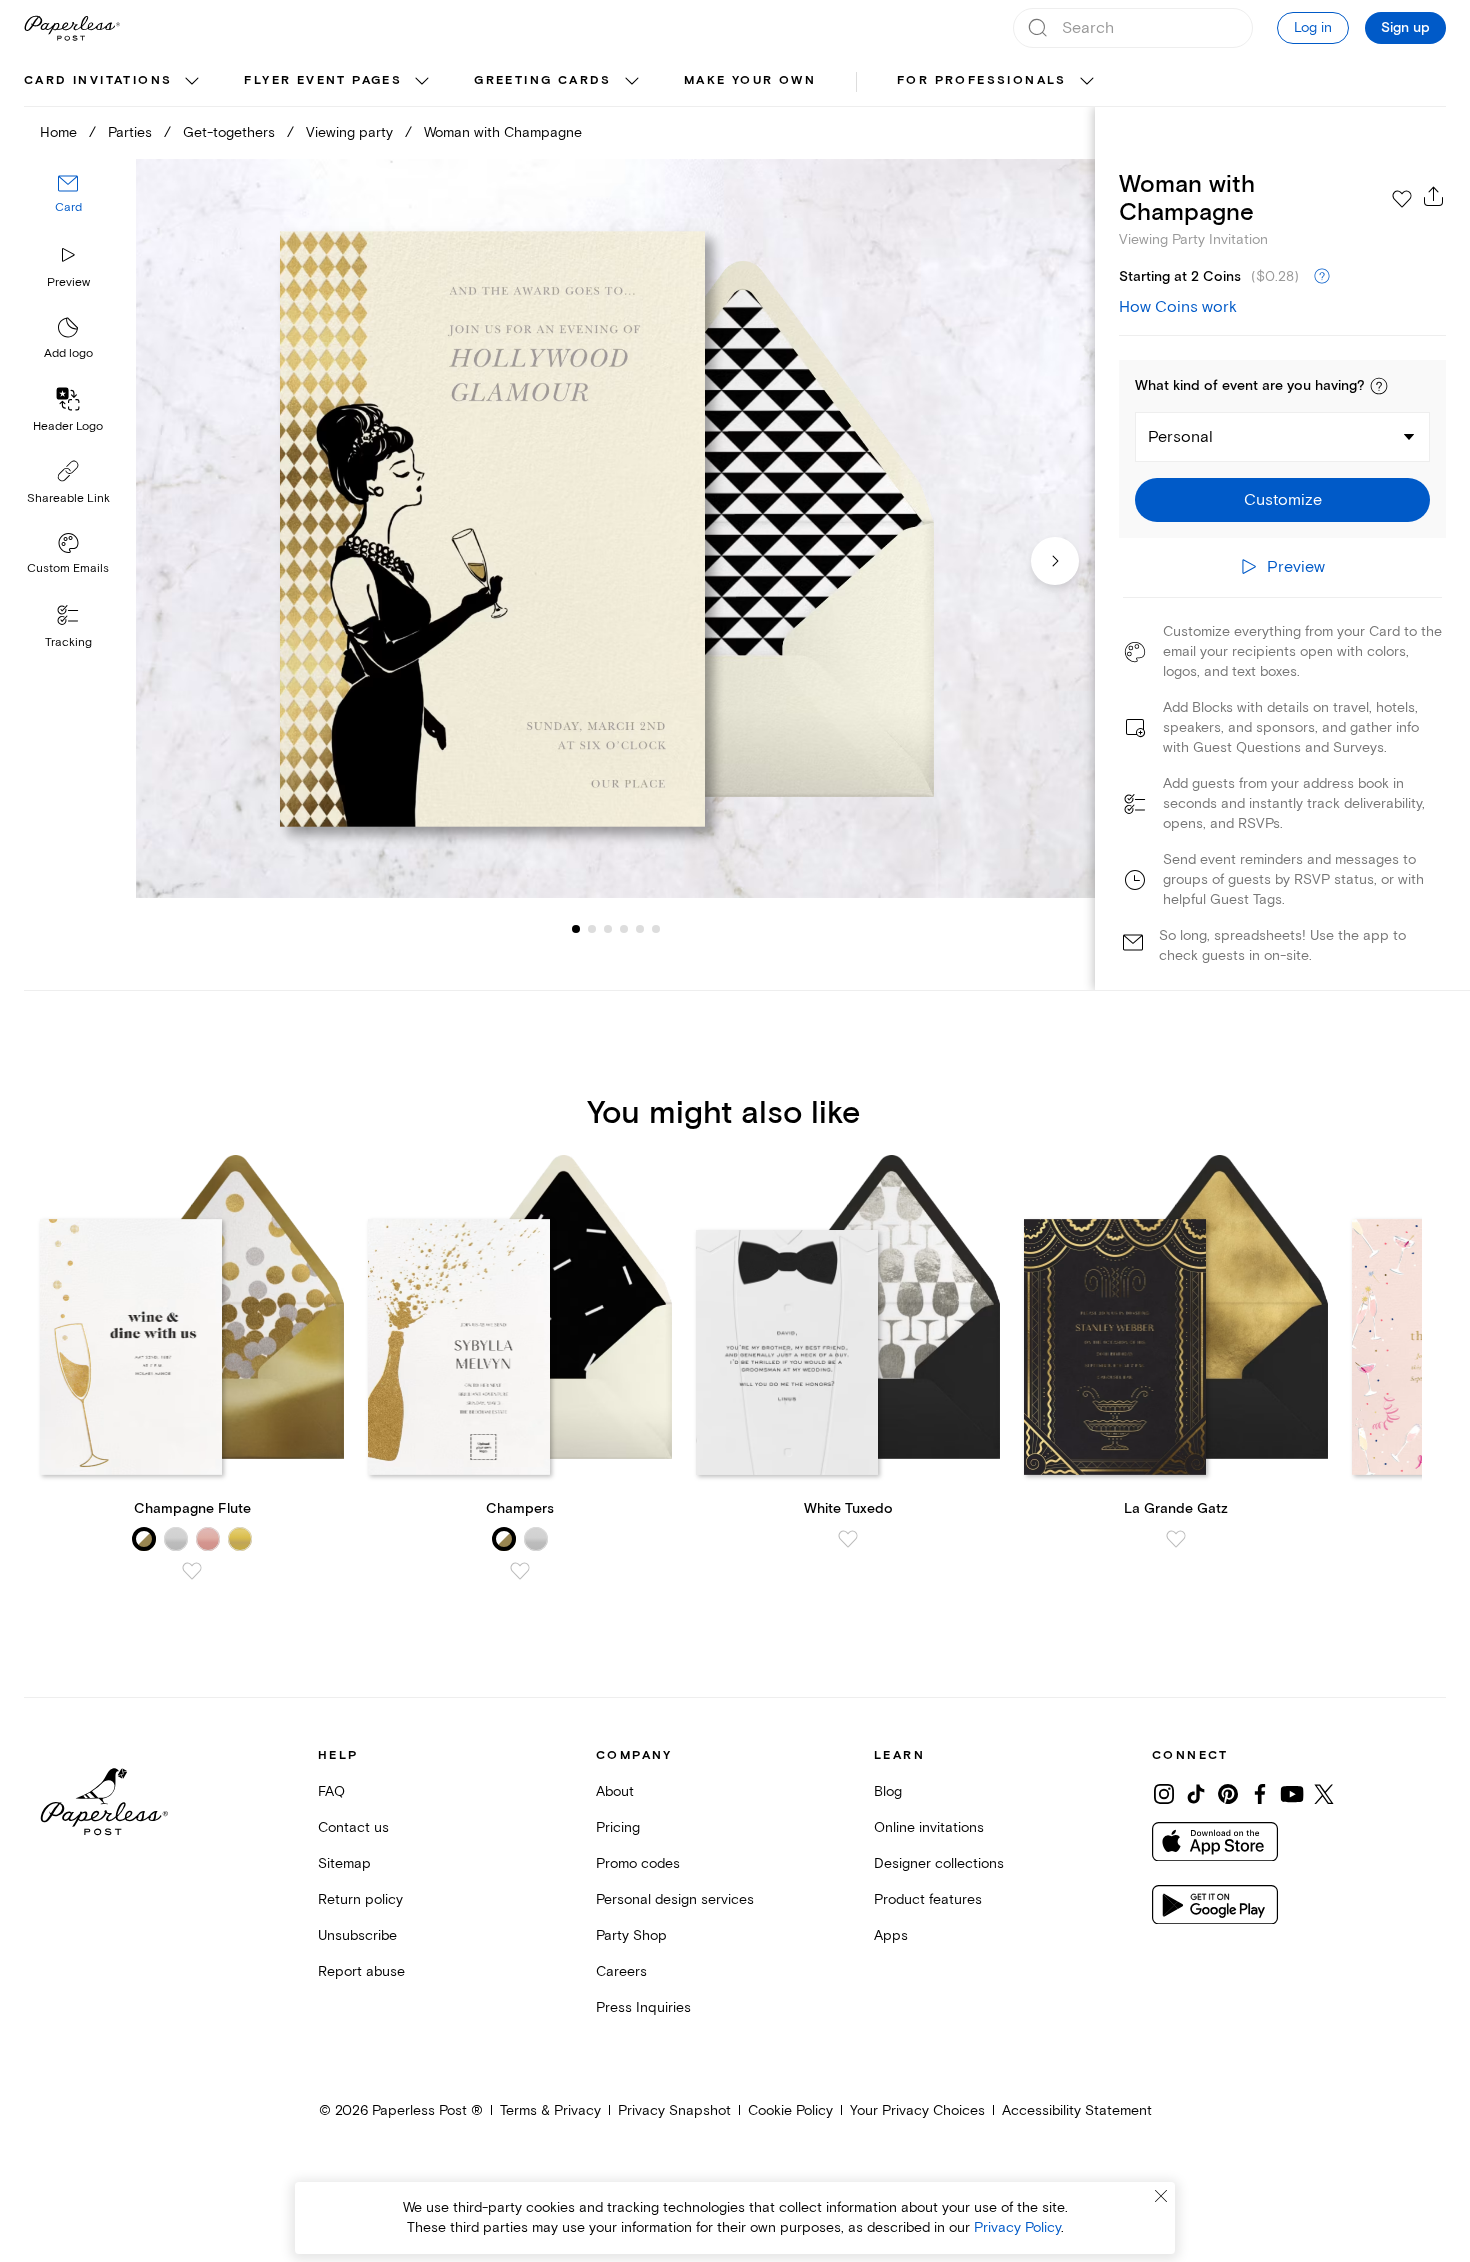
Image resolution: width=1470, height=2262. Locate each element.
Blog (888, 1791)
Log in (1313, 27)
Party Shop (631, 1935)
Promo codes (638, 1863)
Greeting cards (543, 80)
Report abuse (361, 1971)
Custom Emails (68, 568)
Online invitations (929, 1827)
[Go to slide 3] (592, 928)
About (615, 1791)
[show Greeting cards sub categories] (632, 82)
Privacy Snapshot (674, 2110)
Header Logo (68, 426)
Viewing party (349, 132)
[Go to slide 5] (624, 928)
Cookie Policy (790, 2110)
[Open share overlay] (1434, 196)
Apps (891, 1935)
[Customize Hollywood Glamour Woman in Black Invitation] (615, 529)
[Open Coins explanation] (1322, 277)
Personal (1180, 437)
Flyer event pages (323, 80)
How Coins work (1178, 307)
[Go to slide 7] (656, 928)
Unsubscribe (357, 1935)
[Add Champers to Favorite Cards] (520, 1571)
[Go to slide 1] (576, 928)
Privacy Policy (1017, 2227)
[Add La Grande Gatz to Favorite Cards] (1176, 1539)
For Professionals (982, 80)
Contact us (353, 1827)
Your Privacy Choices (917, 2110)
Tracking (68, 642)
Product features (928, 1899)
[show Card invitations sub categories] (192, 82)
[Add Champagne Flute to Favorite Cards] (192, 1571)
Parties (130, 132)
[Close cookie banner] (1161, 2196)
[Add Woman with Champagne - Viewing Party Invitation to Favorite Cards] (1402, 199)
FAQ (331, 1791)
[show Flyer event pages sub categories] (422, 82)
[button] (1379, 386)
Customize (1283, 500)
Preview (68, 282)
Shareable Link (68, 498)
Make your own (750, 80)
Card (68, 207)
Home (58, 132)
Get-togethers (229, 132)
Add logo (68, 353)
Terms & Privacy (550, 2110)
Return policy (360, 1899)
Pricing (618, 1827)
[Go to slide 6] (640, 928)
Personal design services (675, 1899)
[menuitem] (114, 82)
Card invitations (98, 80)
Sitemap (344, 1863)
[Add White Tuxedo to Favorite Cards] (848, 1539)
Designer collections (939, 1863)
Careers (621, 1971)
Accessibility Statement (1077, 2110)
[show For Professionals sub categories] (1087, 82)
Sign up (1405, 28)
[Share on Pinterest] (1228, 1794)
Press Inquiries (643, 2007)
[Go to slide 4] (608, 928)
